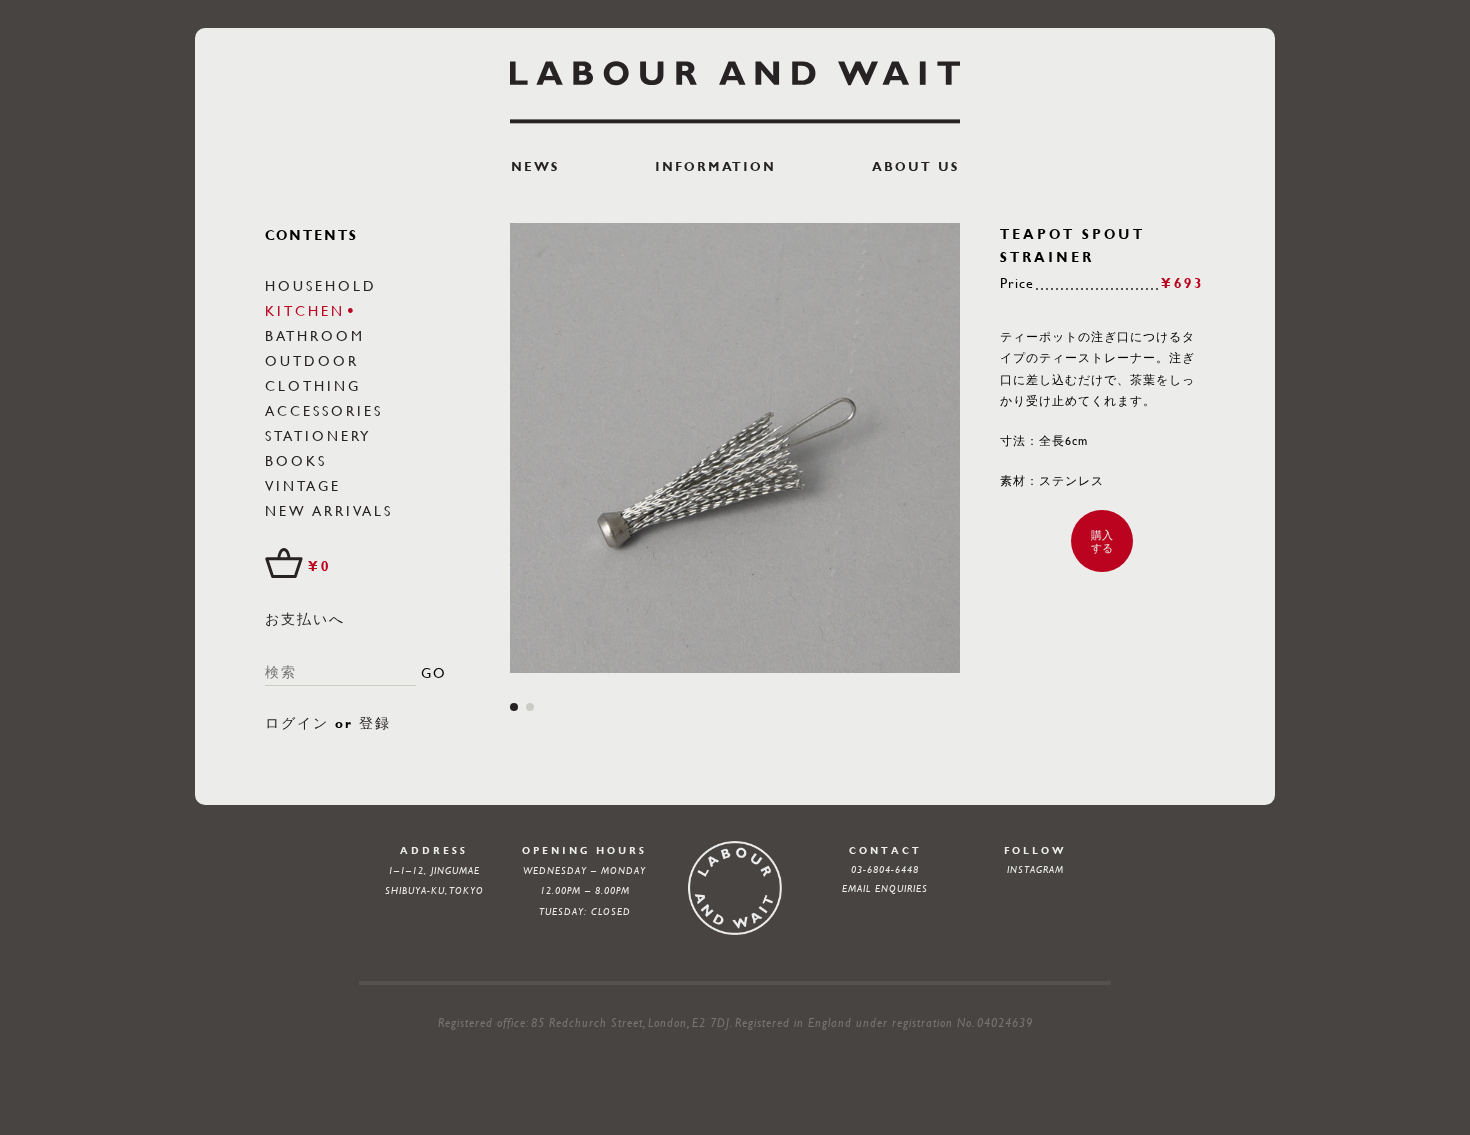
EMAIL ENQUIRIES (885, 888)
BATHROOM (315, 335)
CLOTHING (313, 385)
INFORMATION (715, 166)
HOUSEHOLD (321, 285)
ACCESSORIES (324, 410)
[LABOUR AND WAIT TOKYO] (735, 92)
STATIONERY (318, 435)
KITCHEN (305, 310)
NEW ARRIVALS (329, 510)
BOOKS (296, 460)
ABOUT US (915, 166)
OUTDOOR (312, 360)
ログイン (297, 723)
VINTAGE (303, 485)
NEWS (535, 166)
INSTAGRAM (1035, 869)
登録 (375, 723)
